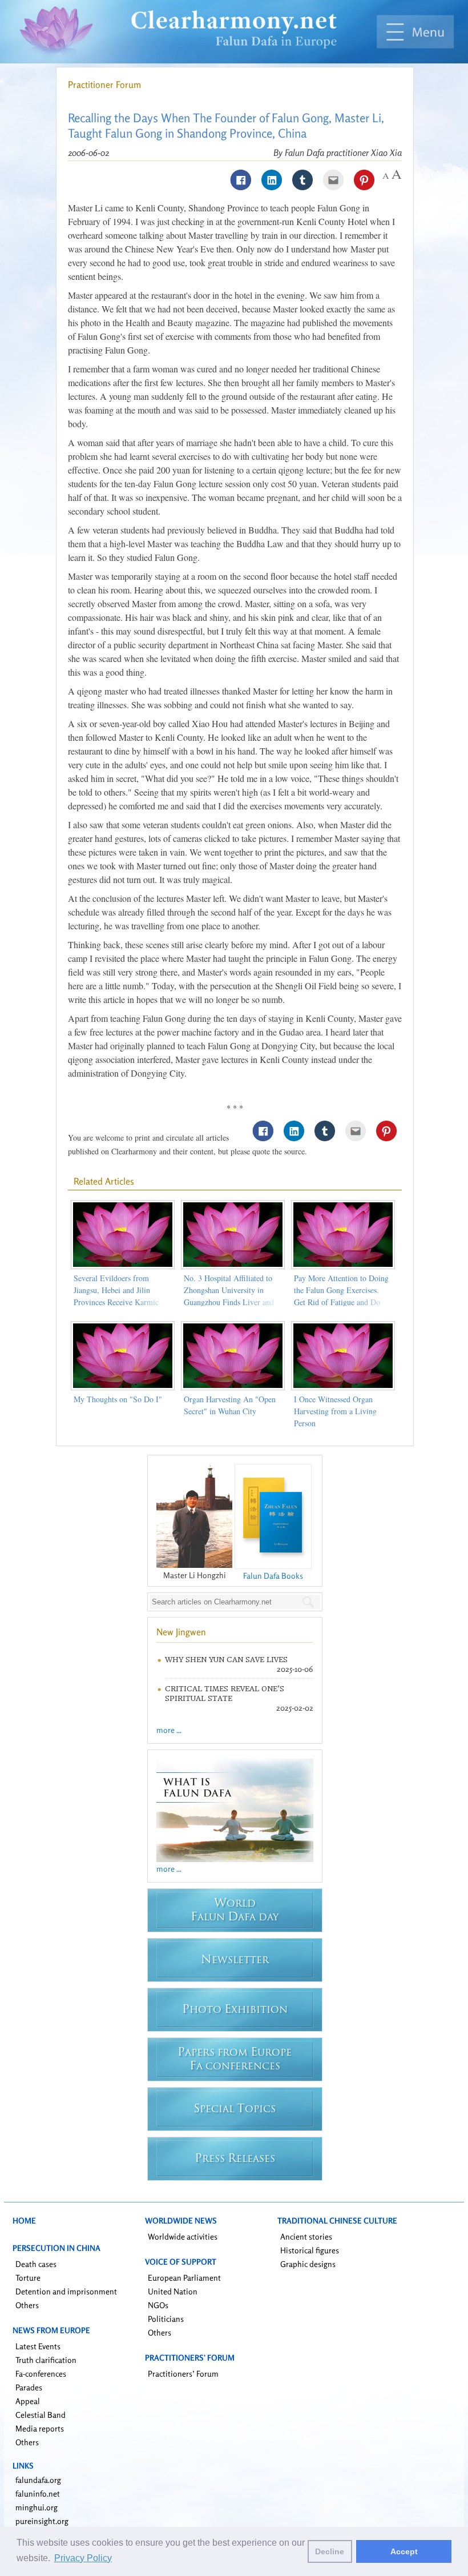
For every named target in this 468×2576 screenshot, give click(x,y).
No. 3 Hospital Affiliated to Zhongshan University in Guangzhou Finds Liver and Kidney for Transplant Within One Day (231, 1302)
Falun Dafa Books (273, 1576)
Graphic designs (308, 2264)
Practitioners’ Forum (183, 2374)
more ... (169, 1730)
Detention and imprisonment (66, 2291)
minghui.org (37, 2507)
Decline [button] (330, 2551)
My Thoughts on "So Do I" (118, 1399)
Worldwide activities (183, 2236)
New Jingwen (181, 1632)
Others (27, 2305)
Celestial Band (41, 2415)
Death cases (36, 2264)
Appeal (28, 2401)
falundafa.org (38, 2480)
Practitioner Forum (104, 85)
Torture (28, 2278)
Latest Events (38, 2346)
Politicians (166, 2319)
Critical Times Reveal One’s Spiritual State (225, 1694)
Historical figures (310, 2250)
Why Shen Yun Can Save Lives (226, 1660)
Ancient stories (306, 2236)
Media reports (40, 2428)
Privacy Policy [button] (83, 2558)
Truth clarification (46, 2360)
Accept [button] (404, 2551)
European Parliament (184, 2278)
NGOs (158, 2305)
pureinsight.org (42, 2521)
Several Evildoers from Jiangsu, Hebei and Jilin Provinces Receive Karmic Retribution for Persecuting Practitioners (117, 1302)
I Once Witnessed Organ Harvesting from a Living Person (335, 1411)
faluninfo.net (38, 2493)
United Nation (173, 2291)
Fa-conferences (41, 2374)
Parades (29, 2387)
